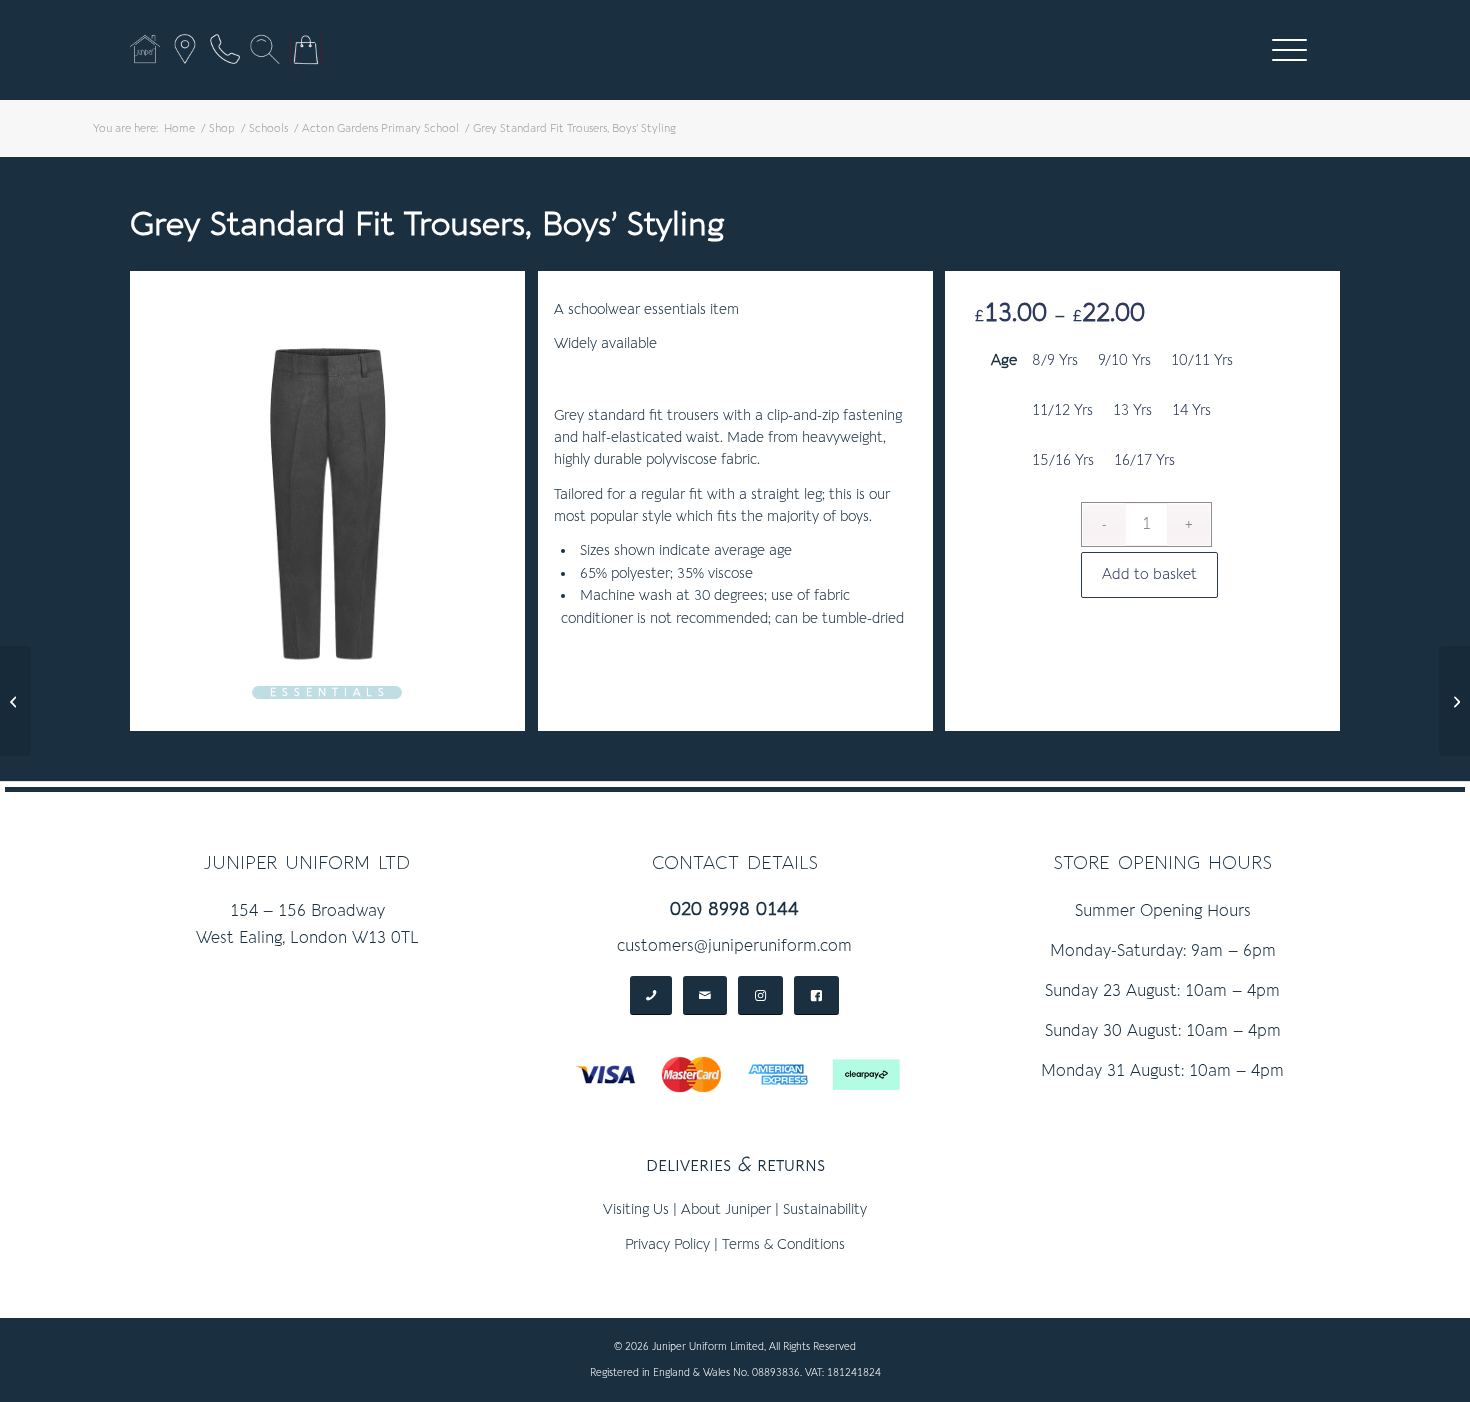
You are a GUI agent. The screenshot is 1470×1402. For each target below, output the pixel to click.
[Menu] (1283, 50)
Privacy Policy (667, 1244)
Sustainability (825, 1209)
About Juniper (726, 1209)
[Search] (265, 49)
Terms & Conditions (783, 1244)
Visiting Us (636, 1209)
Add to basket (1149, 574)
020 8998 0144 (734, 909)
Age (1004, 360)
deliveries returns (735, 1164)
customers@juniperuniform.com (734, 946)
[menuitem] (1289, 50)
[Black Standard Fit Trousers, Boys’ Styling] (15, 701)
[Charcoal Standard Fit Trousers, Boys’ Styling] (1454, 701)
